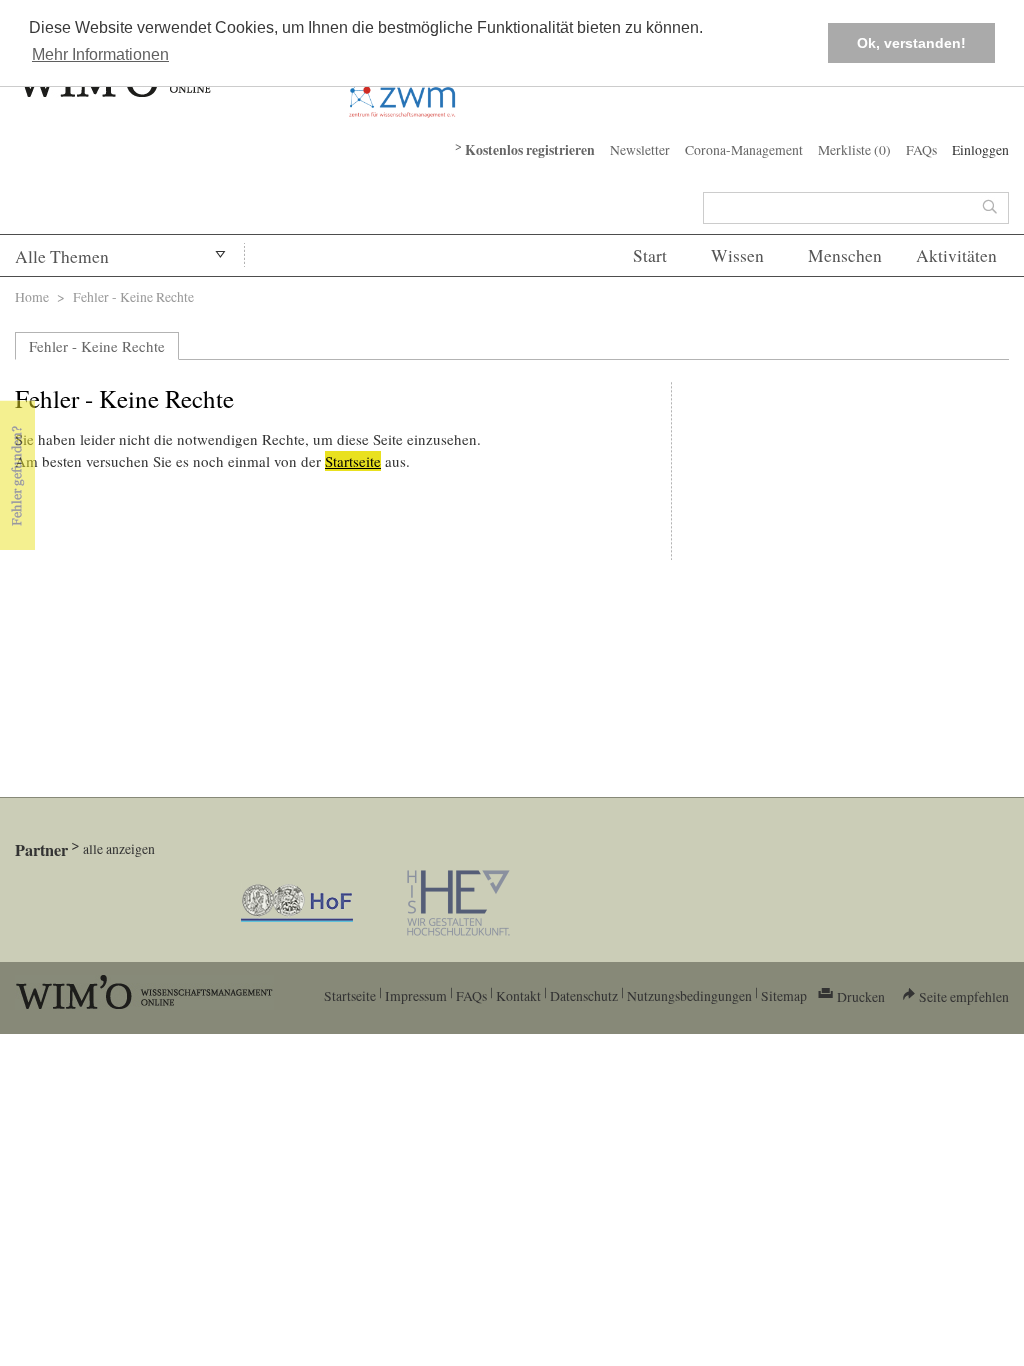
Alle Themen (62, 256)
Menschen (845, 255)
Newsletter (640, 149)
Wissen (737, 255)
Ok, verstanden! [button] (911, 43)
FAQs (921, 149)
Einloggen (980, 149)
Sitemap (784, 995)
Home (32, 296)
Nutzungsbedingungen (689, 995)
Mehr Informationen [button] (100, 54)
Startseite (353, 461)
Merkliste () (854, 149)
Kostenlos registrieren (530, 150)
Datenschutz (584, 995)
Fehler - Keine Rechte (97, 346)
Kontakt (518, 995)
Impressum (416, 995)
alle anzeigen (119, 848)
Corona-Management (744, 149)
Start (650, 255)
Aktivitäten (956, 255)
